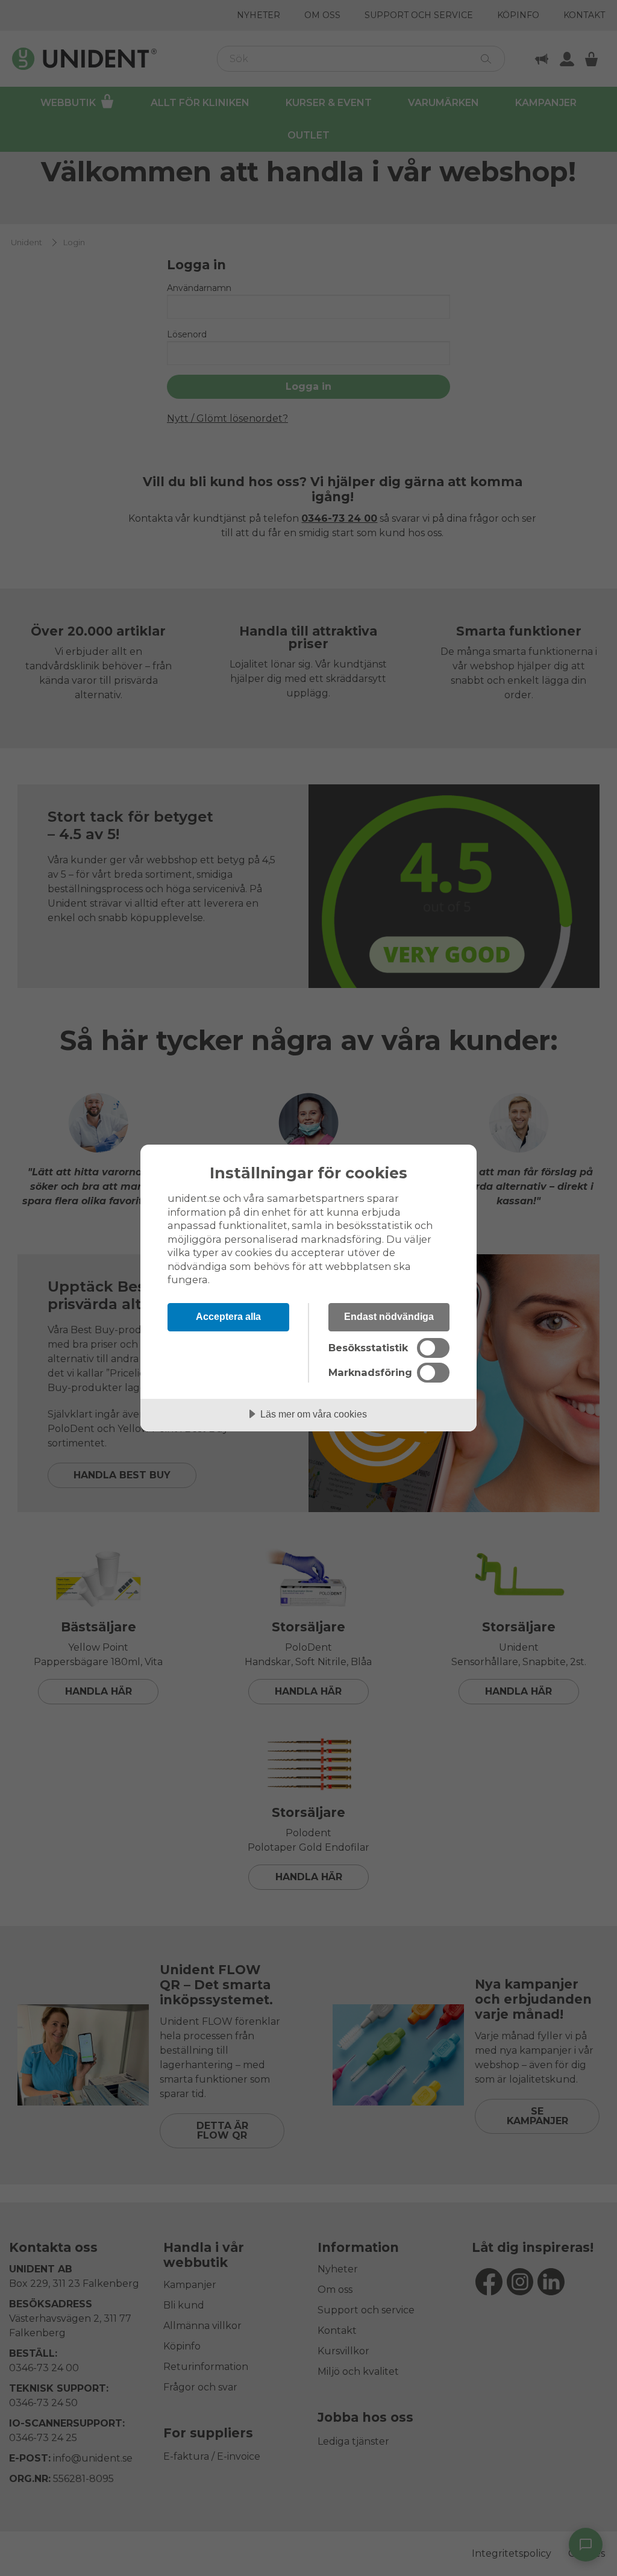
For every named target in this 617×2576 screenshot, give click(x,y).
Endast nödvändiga (389, 1316)
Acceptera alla (228, 1316)
